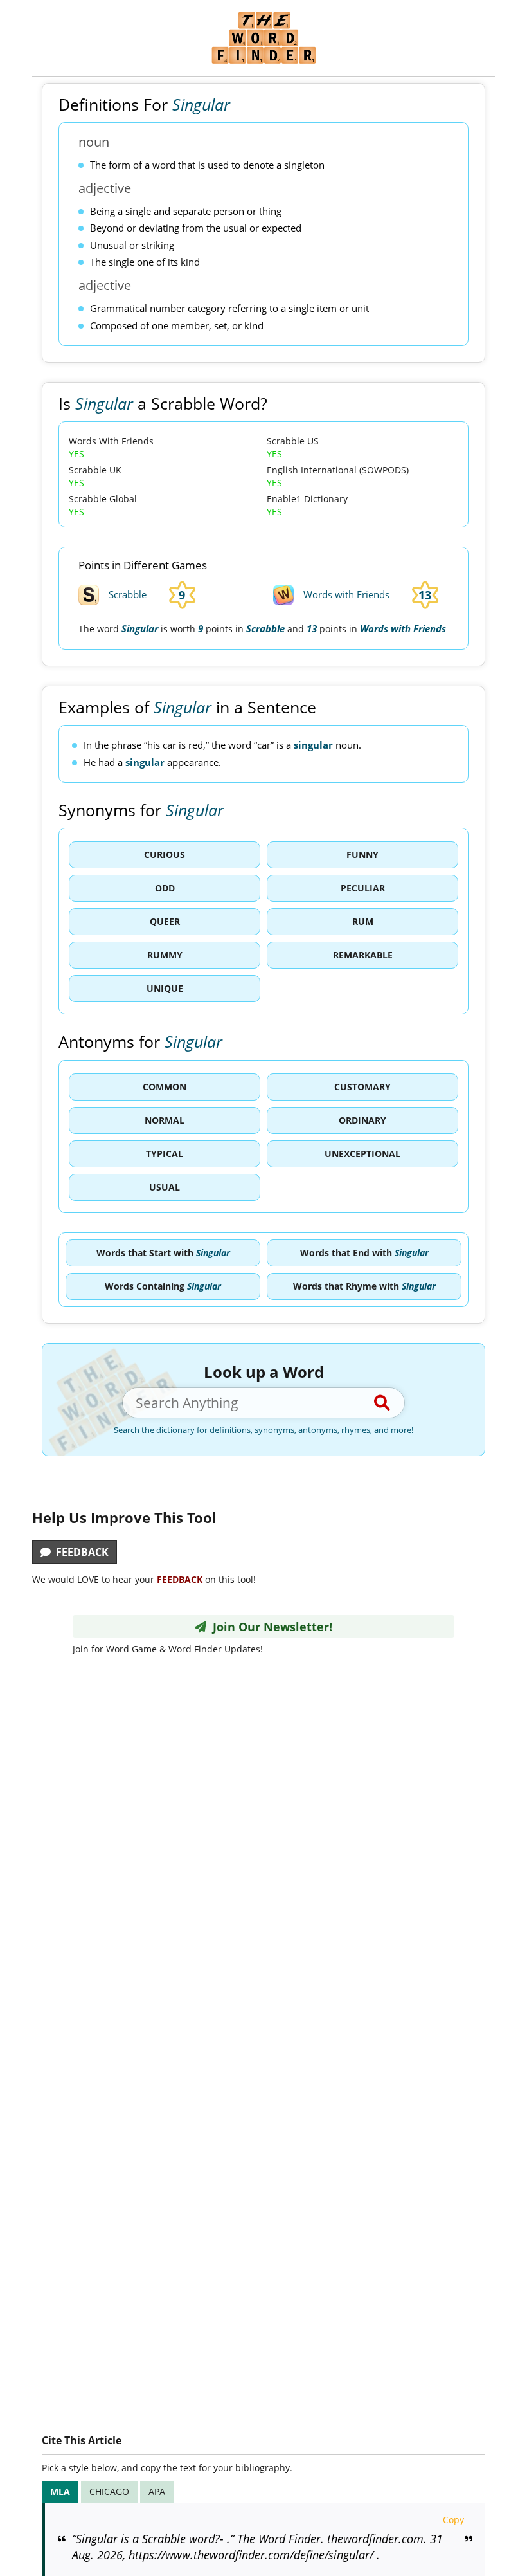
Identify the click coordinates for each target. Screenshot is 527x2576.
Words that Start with (163, 1253)
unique (165, 988)
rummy (165, 955)
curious (165, 854)
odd (165, 888)
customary (362, 1087)
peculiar (363, 888)
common (165, 1087)
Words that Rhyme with (364, 1286)
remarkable (363, 955)
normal (165, 1120)
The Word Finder (263, 38)
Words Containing (163, 1286)
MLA (60, 2491)
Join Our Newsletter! (269, 1627)
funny (362, 854)
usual (165, 1187)
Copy (453, 2520)
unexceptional (362, 1154)
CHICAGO (109, 2491)
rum (363, 921)
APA (157, 2491)
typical (165, 1154)
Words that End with (364, 1253)
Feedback (80, 1552)
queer (165, 921)
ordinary (362, 1120)
